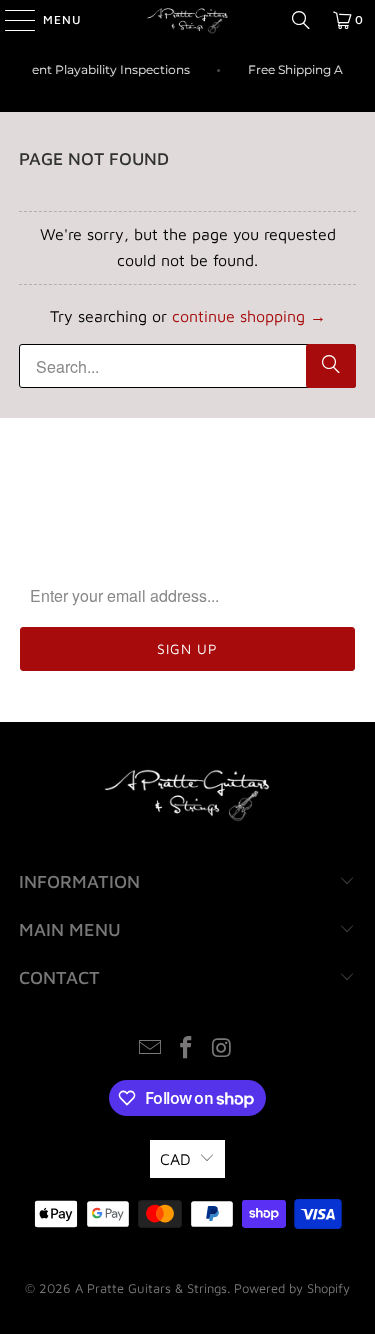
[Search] (301, 20)
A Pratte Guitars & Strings (151, 1288)
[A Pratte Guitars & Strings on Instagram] (222, 1049)
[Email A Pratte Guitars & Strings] (151, 1049)
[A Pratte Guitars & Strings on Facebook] (187, 1049)
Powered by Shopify (292, 1288)
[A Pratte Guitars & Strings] (188, 20)
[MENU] (10, 20)
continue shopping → (249, 316)
